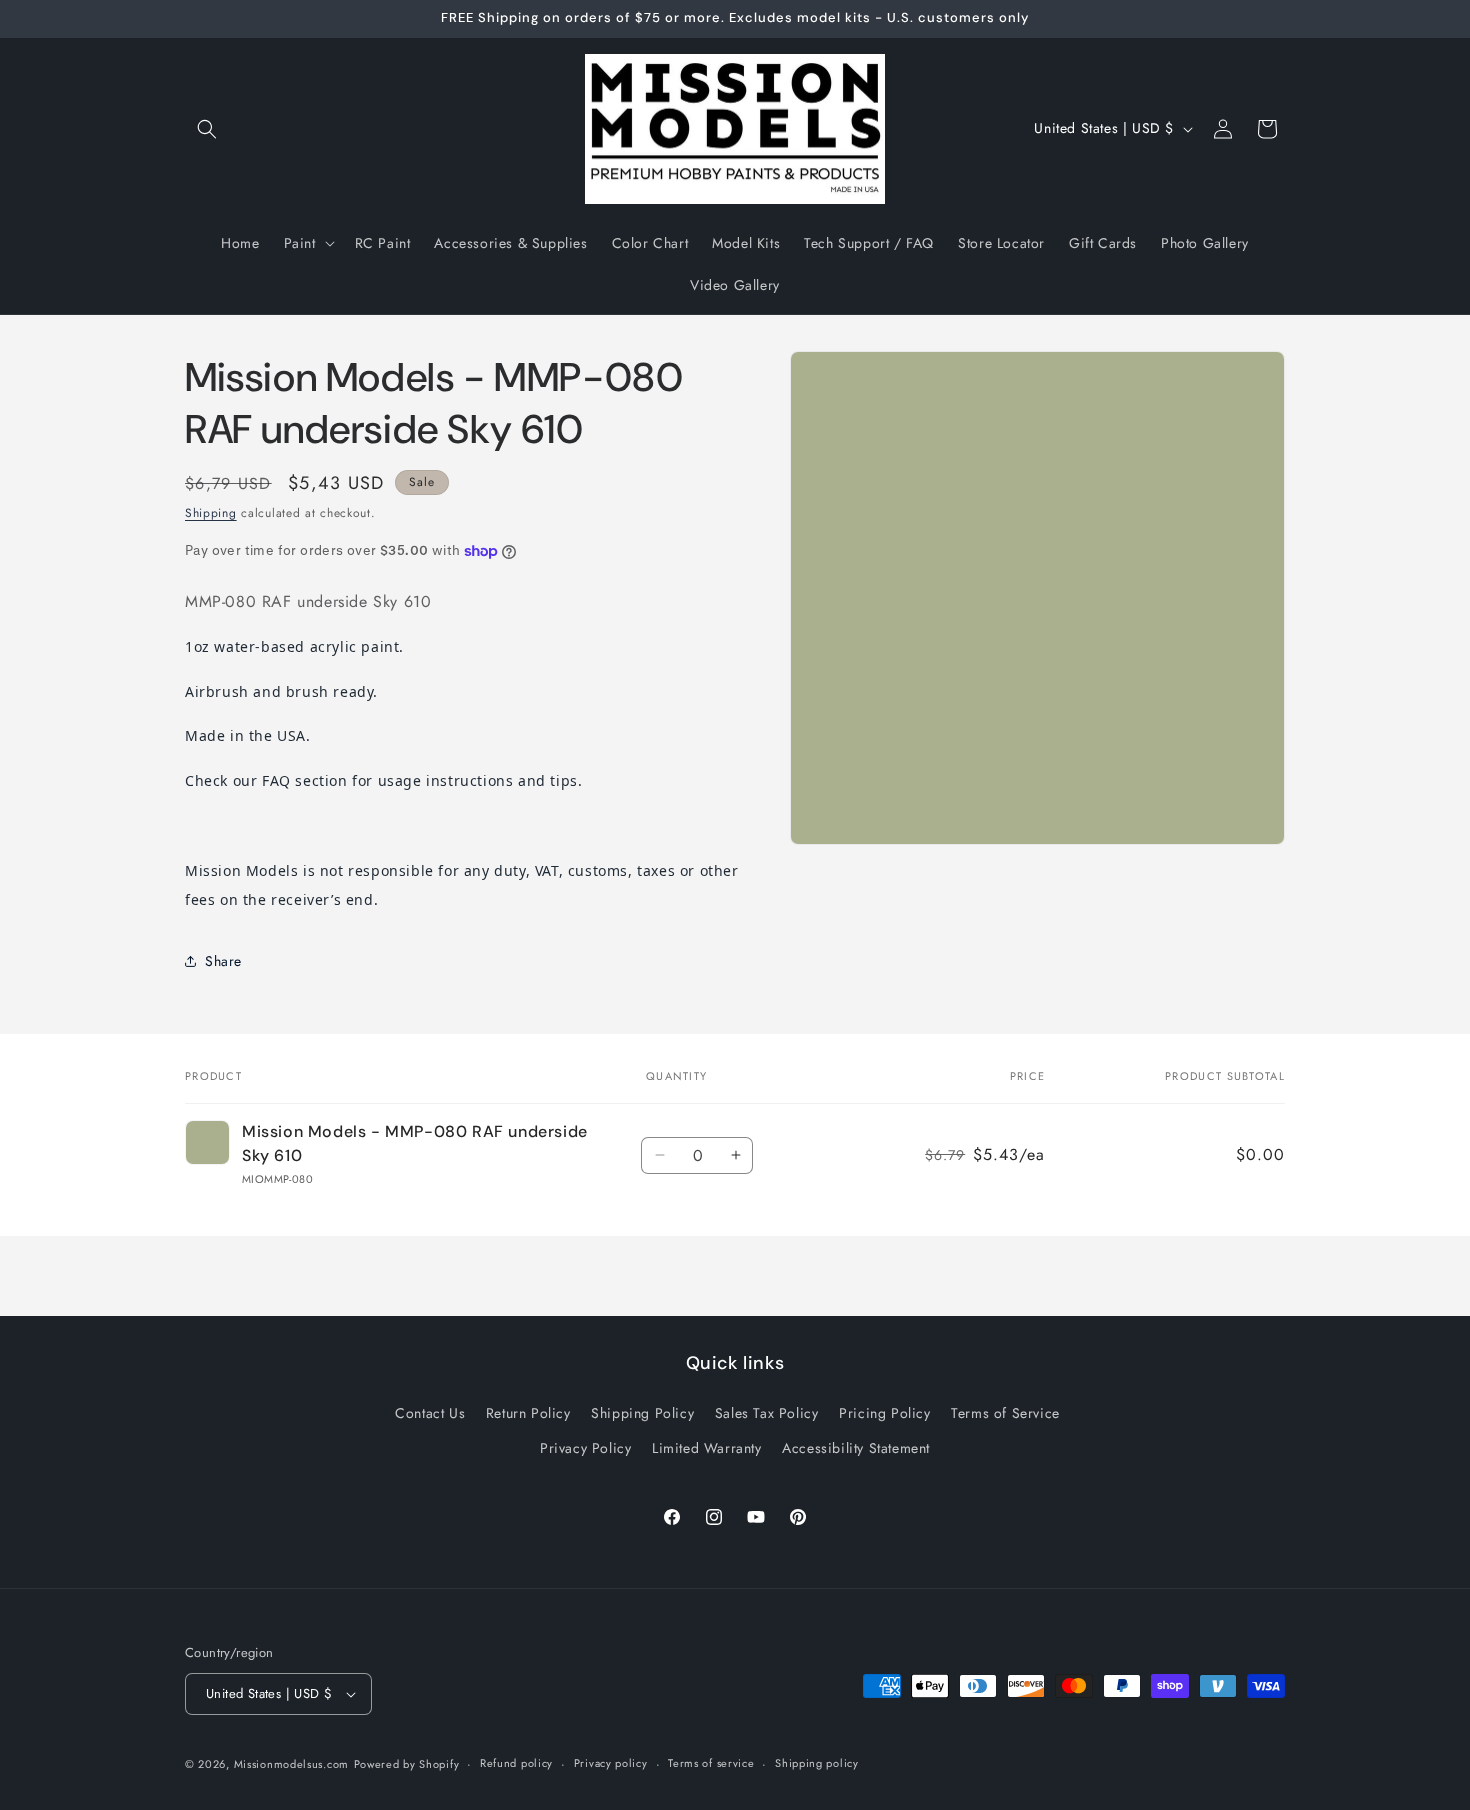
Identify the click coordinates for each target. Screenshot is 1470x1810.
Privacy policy (611, 1763)
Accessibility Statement (856, 1448)
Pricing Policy (884, 1413)
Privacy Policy (585, 1448)
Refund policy (516, 1763)
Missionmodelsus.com (291, 1764)
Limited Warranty (707, 1448)
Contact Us (430, 1413)
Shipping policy (817, 1763)
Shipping (211, 513)
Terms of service (711, 1763)
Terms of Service (1005, 1413)
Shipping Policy (642, 1413)
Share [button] (223, 961)
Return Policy (528, 1413)
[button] (207, 129)
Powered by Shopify (407, 1764)
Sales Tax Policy (767, 1413)
